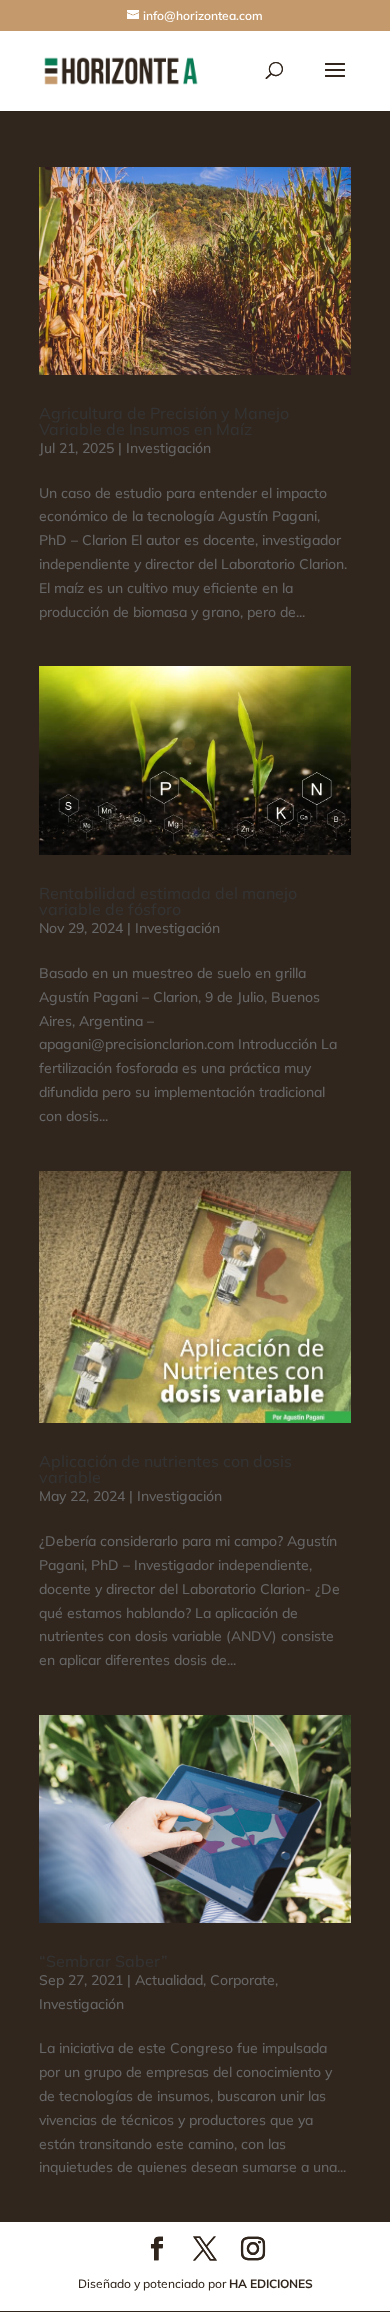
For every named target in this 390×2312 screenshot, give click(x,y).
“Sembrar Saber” (103, 1961)
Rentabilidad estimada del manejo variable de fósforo (168, 901)
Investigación (168, 448)
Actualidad (169, 1980)
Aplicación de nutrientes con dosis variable (165, 1469)
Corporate (242, 1980)
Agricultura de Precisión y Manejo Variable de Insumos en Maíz (164, 421)
